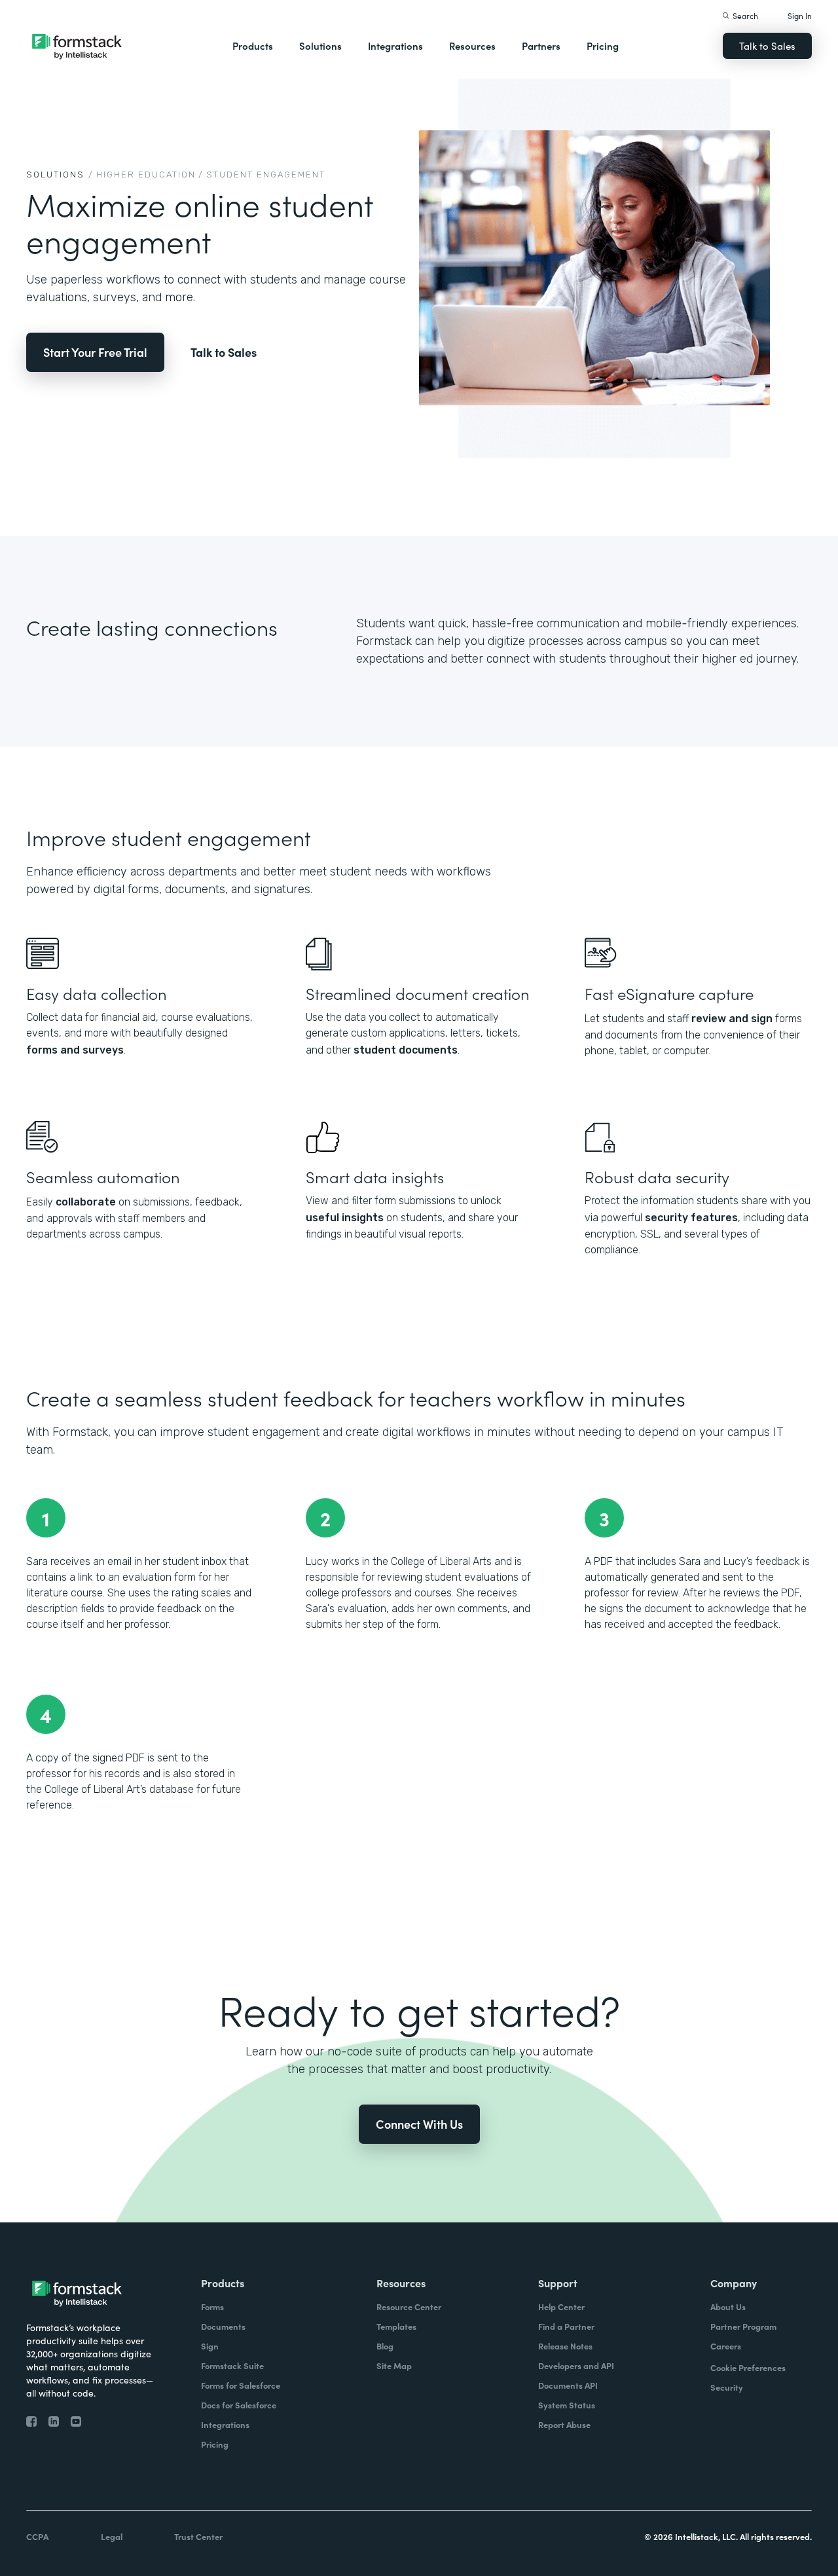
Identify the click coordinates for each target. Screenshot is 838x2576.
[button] (253, 46)
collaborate (86, 1202)
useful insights (345, 1218)
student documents (406, 1050)
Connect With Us (419, 2124)
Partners (541, 46)
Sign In (800, 15)
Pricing (603, 46)
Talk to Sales (767, 46)
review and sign (732, 1019)
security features (691, 1218)
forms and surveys (75, 1050)
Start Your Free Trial (95, 352)
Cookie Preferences (748, 2367)
